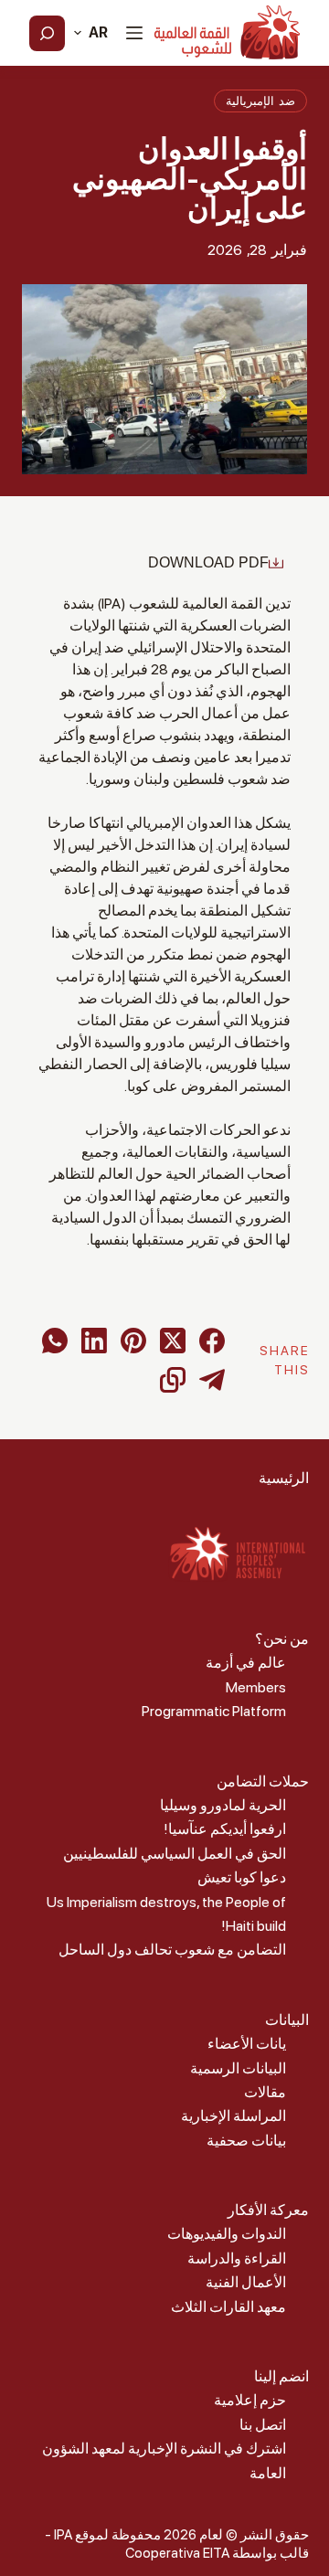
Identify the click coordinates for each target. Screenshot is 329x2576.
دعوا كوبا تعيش (242, 1877)
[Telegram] (212, 1380)
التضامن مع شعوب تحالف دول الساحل (172, 1950)
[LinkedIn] (94, 1341)
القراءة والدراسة (237, 2258)
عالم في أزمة (246, 1663)
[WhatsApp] (55, 1341)
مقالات (265, 2092)
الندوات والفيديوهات (227, 2234)
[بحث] (47, 33)
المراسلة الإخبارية (233, 2116)
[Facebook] (212, 1341)
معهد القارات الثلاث (228, 2307)
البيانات (287, 2020)
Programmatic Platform (214, 1711)
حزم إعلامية (250, 2400)
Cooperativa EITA (177, 2553)
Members (256, 1687)
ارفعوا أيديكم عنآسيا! (225, 1829)
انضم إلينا (281, 2376)
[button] (91, 33)
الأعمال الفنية (246, 2282)
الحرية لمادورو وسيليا (223, 1805)
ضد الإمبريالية (260, 101)
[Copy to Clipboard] (173, 1380)
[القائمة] (134, 33)
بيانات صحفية (246, 2141)
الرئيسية (284, 1478)
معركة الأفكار (268, 2210)
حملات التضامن (263, 1781)
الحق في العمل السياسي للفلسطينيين (175, 1854)
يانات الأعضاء (247, 2044)
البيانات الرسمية (238, 2068)
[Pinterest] (133, 1341)
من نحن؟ (282, 1639)
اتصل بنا (263, 2425)
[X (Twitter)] (173, 1341)
